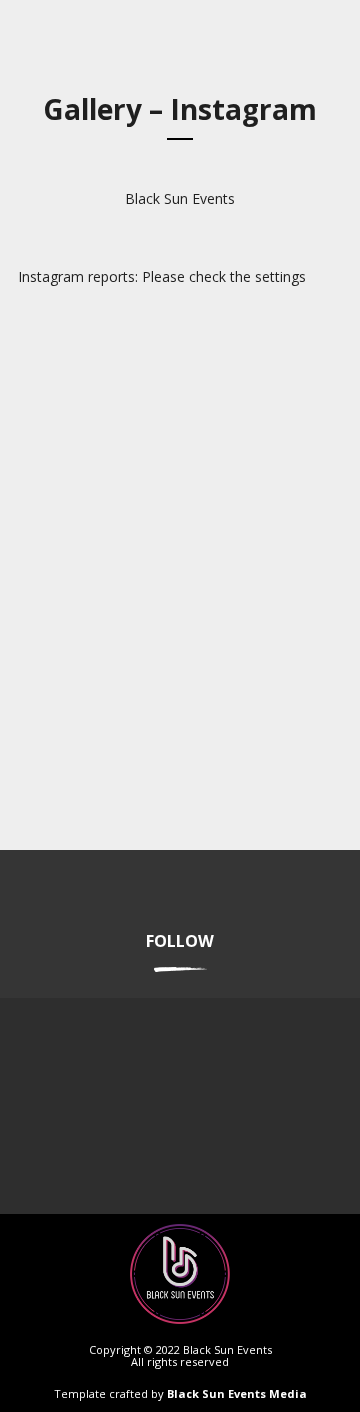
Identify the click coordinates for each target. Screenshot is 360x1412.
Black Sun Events (180, 198)
